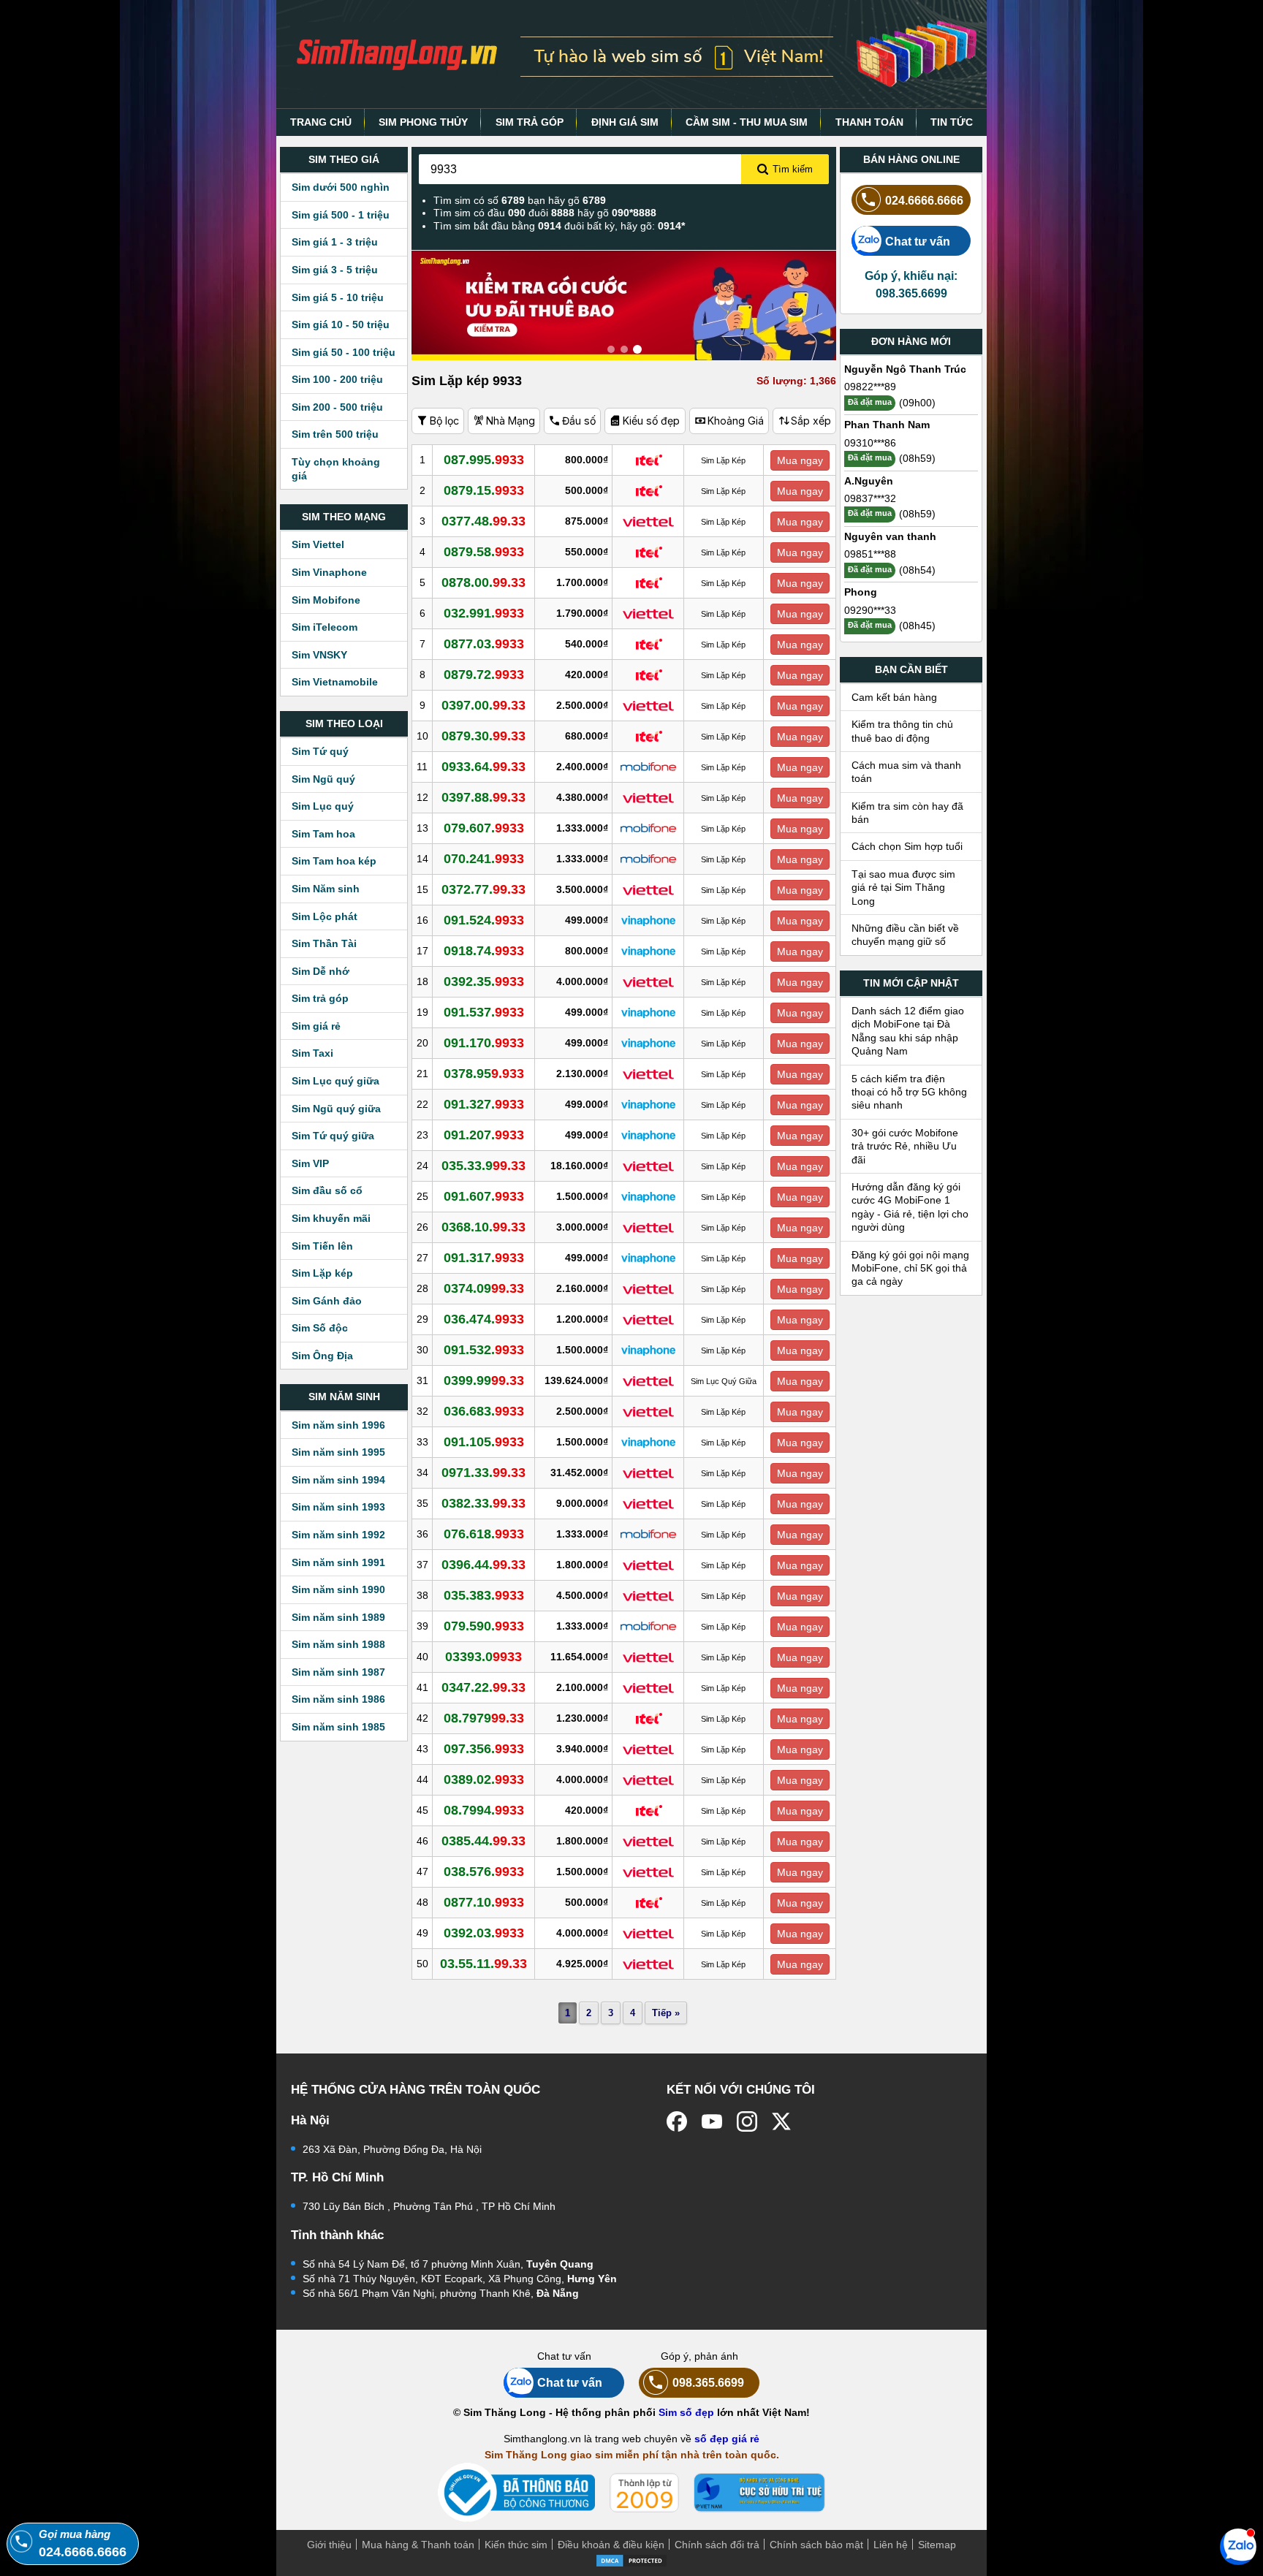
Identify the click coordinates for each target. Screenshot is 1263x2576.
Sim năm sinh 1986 (338, 1699)
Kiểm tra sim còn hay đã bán (907, 813)
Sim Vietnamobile (335, 682)
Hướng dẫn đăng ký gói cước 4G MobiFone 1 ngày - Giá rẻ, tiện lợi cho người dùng (910, 1207)
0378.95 (484, 1074)
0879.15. (484, 490)
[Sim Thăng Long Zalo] (1238, 2546)
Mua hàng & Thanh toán (418, 2545)
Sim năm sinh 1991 (338, 1562)
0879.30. (483, 736)
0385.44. (483, 1841)
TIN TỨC (952, 122)
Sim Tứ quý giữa (333, 1136)
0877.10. (484, 1902)
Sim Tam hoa (323, 834)
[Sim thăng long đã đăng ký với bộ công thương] (516, 2492)
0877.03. (484, 644)
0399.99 (484, 1380)
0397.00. (483, 705)
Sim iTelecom (325, 627)
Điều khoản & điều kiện (611, 2545)
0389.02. (484, 1779)
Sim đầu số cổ (327, 1190)
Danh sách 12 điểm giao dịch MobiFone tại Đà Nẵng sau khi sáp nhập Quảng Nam (908, 1031)
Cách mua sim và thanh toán (906, 772)
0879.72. (484, 675)
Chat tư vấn (918, 241)
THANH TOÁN (869, 122)
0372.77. (483, 889)
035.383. (484, 1595)
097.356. (484, 1749)
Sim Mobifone (326, 600)
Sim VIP (310, 1163)
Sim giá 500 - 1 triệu (341, 215)
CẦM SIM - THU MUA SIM (747, 122)
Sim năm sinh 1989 (338, 1617)
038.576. (484, 1872)
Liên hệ (891, 2545)
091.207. (484, 1135)
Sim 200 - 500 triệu (337, 407)
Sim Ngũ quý (323, 779)
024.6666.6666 (924, 200)
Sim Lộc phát (325, 916)
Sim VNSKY (319, 655)
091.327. (484, 1104)
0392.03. (484, 1933)
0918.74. (484, 951)
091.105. (484, 1442)
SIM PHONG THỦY (423, 122)
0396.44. (483, 1565)
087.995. (484, 460)
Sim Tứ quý (320, 751)
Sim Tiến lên (322, 1246)
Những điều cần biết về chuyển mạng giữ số (905, 935)
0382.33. (483, 1503)
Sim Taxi (312, 1053)
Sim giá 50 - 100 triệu (344, 352)
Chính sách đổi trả (717, 2545)
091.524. (484, 920)
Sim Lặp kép (322, 1273)
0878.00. (483, 582)
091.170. (484, 1043)
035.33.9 (483, 1166)
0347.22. (483, 1687)
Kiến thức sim (516, 2545)
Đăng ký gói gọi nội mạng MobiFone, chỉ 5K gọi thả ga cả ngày (910, 1268)
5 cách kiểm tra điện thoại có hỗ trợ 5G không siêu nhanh (909, 1092)
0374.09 (484, 1288)
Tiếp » (666, 2013)
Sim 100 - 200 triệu (337, 379)
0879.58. (484, 552)
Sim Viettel (318, 544)
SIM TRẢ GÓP (530, 122)
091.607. (484, 1196)
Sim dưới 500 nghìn (341, 187)
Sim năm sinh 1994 (338, 1480)
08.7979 (484, 1718)
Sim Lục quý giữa (335, 1081)
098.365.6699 (708, 2382)
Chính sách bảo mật (816, 2545)
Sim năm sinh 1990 (338, 1589)
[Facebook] (677, 2121)
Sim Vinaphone (329, 572)
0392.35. (484, 981)
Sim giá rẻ (316, 1026)
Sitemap (937, 2545)
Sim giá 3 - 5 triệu (335, 270)
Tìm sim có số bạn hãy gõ (520, 200)
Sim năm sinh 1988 (338, 1644)
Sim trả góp (320, 998)
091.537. (484, 1012)
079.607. (484, 828)
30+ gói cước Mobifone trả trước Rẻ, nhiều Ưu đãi (905, 1146)
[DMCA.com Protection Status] (631, 2560)
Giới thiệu (329, 2545)
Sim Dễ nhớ (321, 971)
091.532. (484, 1350)
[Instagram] (747, 2121)
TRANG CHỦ (321, 122)
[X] (782, 2121)
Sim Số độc (320, 1328)
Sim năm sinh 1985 (338, 1727)
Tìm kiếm (793, 169)
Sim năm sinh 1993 (338, 1507)
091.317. (484, 1258)
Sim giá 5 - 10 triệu (338, 297)
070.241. (484, 859)
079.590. (484, 1626)
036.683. (484, 1411)
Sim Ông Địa (322, 1356)
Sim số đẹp (686, 2412)
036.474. (484, 1319)
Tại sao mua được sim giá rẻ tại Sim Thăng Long (903, 888)
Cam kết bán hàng (894, 697)
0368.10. (483, 1227)
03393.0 (483, 1657)
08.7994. (484, 1810)
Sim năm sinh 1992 (338, 1535)
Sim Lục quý (323, 806)
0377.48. (483, 521)
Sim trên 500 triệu (335, 434)
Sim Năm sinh (326, 889)
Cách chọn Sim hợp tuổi (907, 846)
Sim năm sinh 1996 (338, 1425)
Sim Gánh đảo (327, 1301)
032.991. (484, 613)
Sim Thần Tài (324, 943)
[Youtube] (712, 2121)
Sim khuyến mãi (331, 1218)
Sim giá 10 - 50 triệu (341, 324)
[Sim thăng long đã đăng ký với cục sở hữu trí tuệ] (759, 2493)
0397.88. (483, 797)
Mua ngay (800, 460)
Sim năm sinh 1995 (338, 1452)
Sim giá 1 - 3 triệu (335, 242)
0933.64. (483, 767)
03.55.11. (483, 1964)
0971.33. (483, 1473)
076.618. (484, 1534)
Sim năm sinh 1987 (338, 1672)
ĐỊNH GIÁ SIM (625, 122)
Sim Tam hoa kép (334, 861)
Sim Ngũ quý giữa (336, 1109)
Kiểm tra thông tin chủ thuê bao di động (902, 731)
